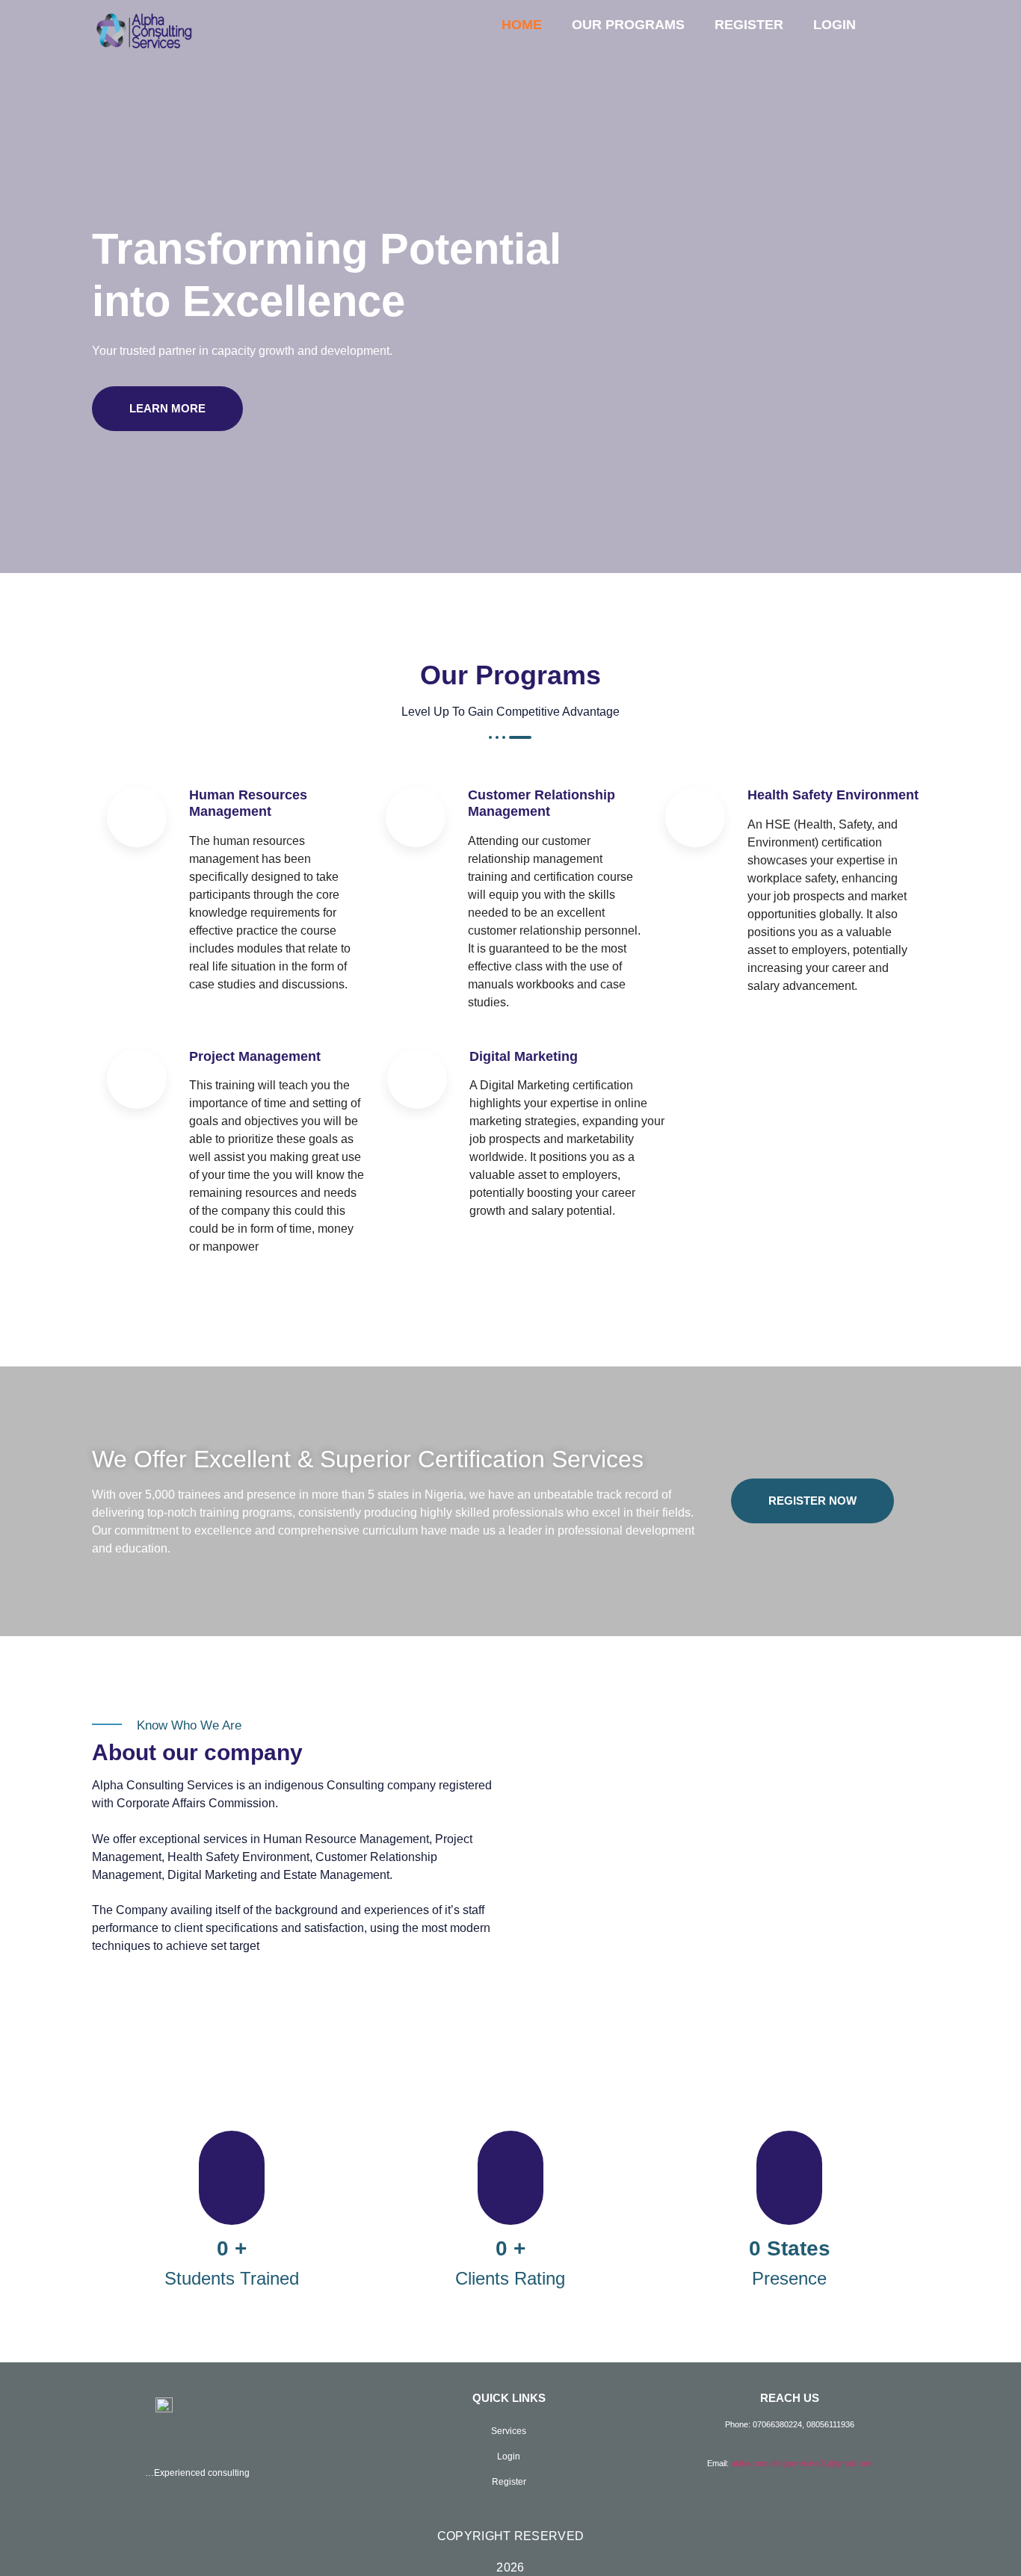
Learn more (167, 408)
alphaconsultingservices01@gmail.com (802, 2463)
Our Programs (628, 25)
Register (749, 25)
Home (522, 25)
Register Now (812, 1501)
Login (835, 25)
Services (509, 2431)
